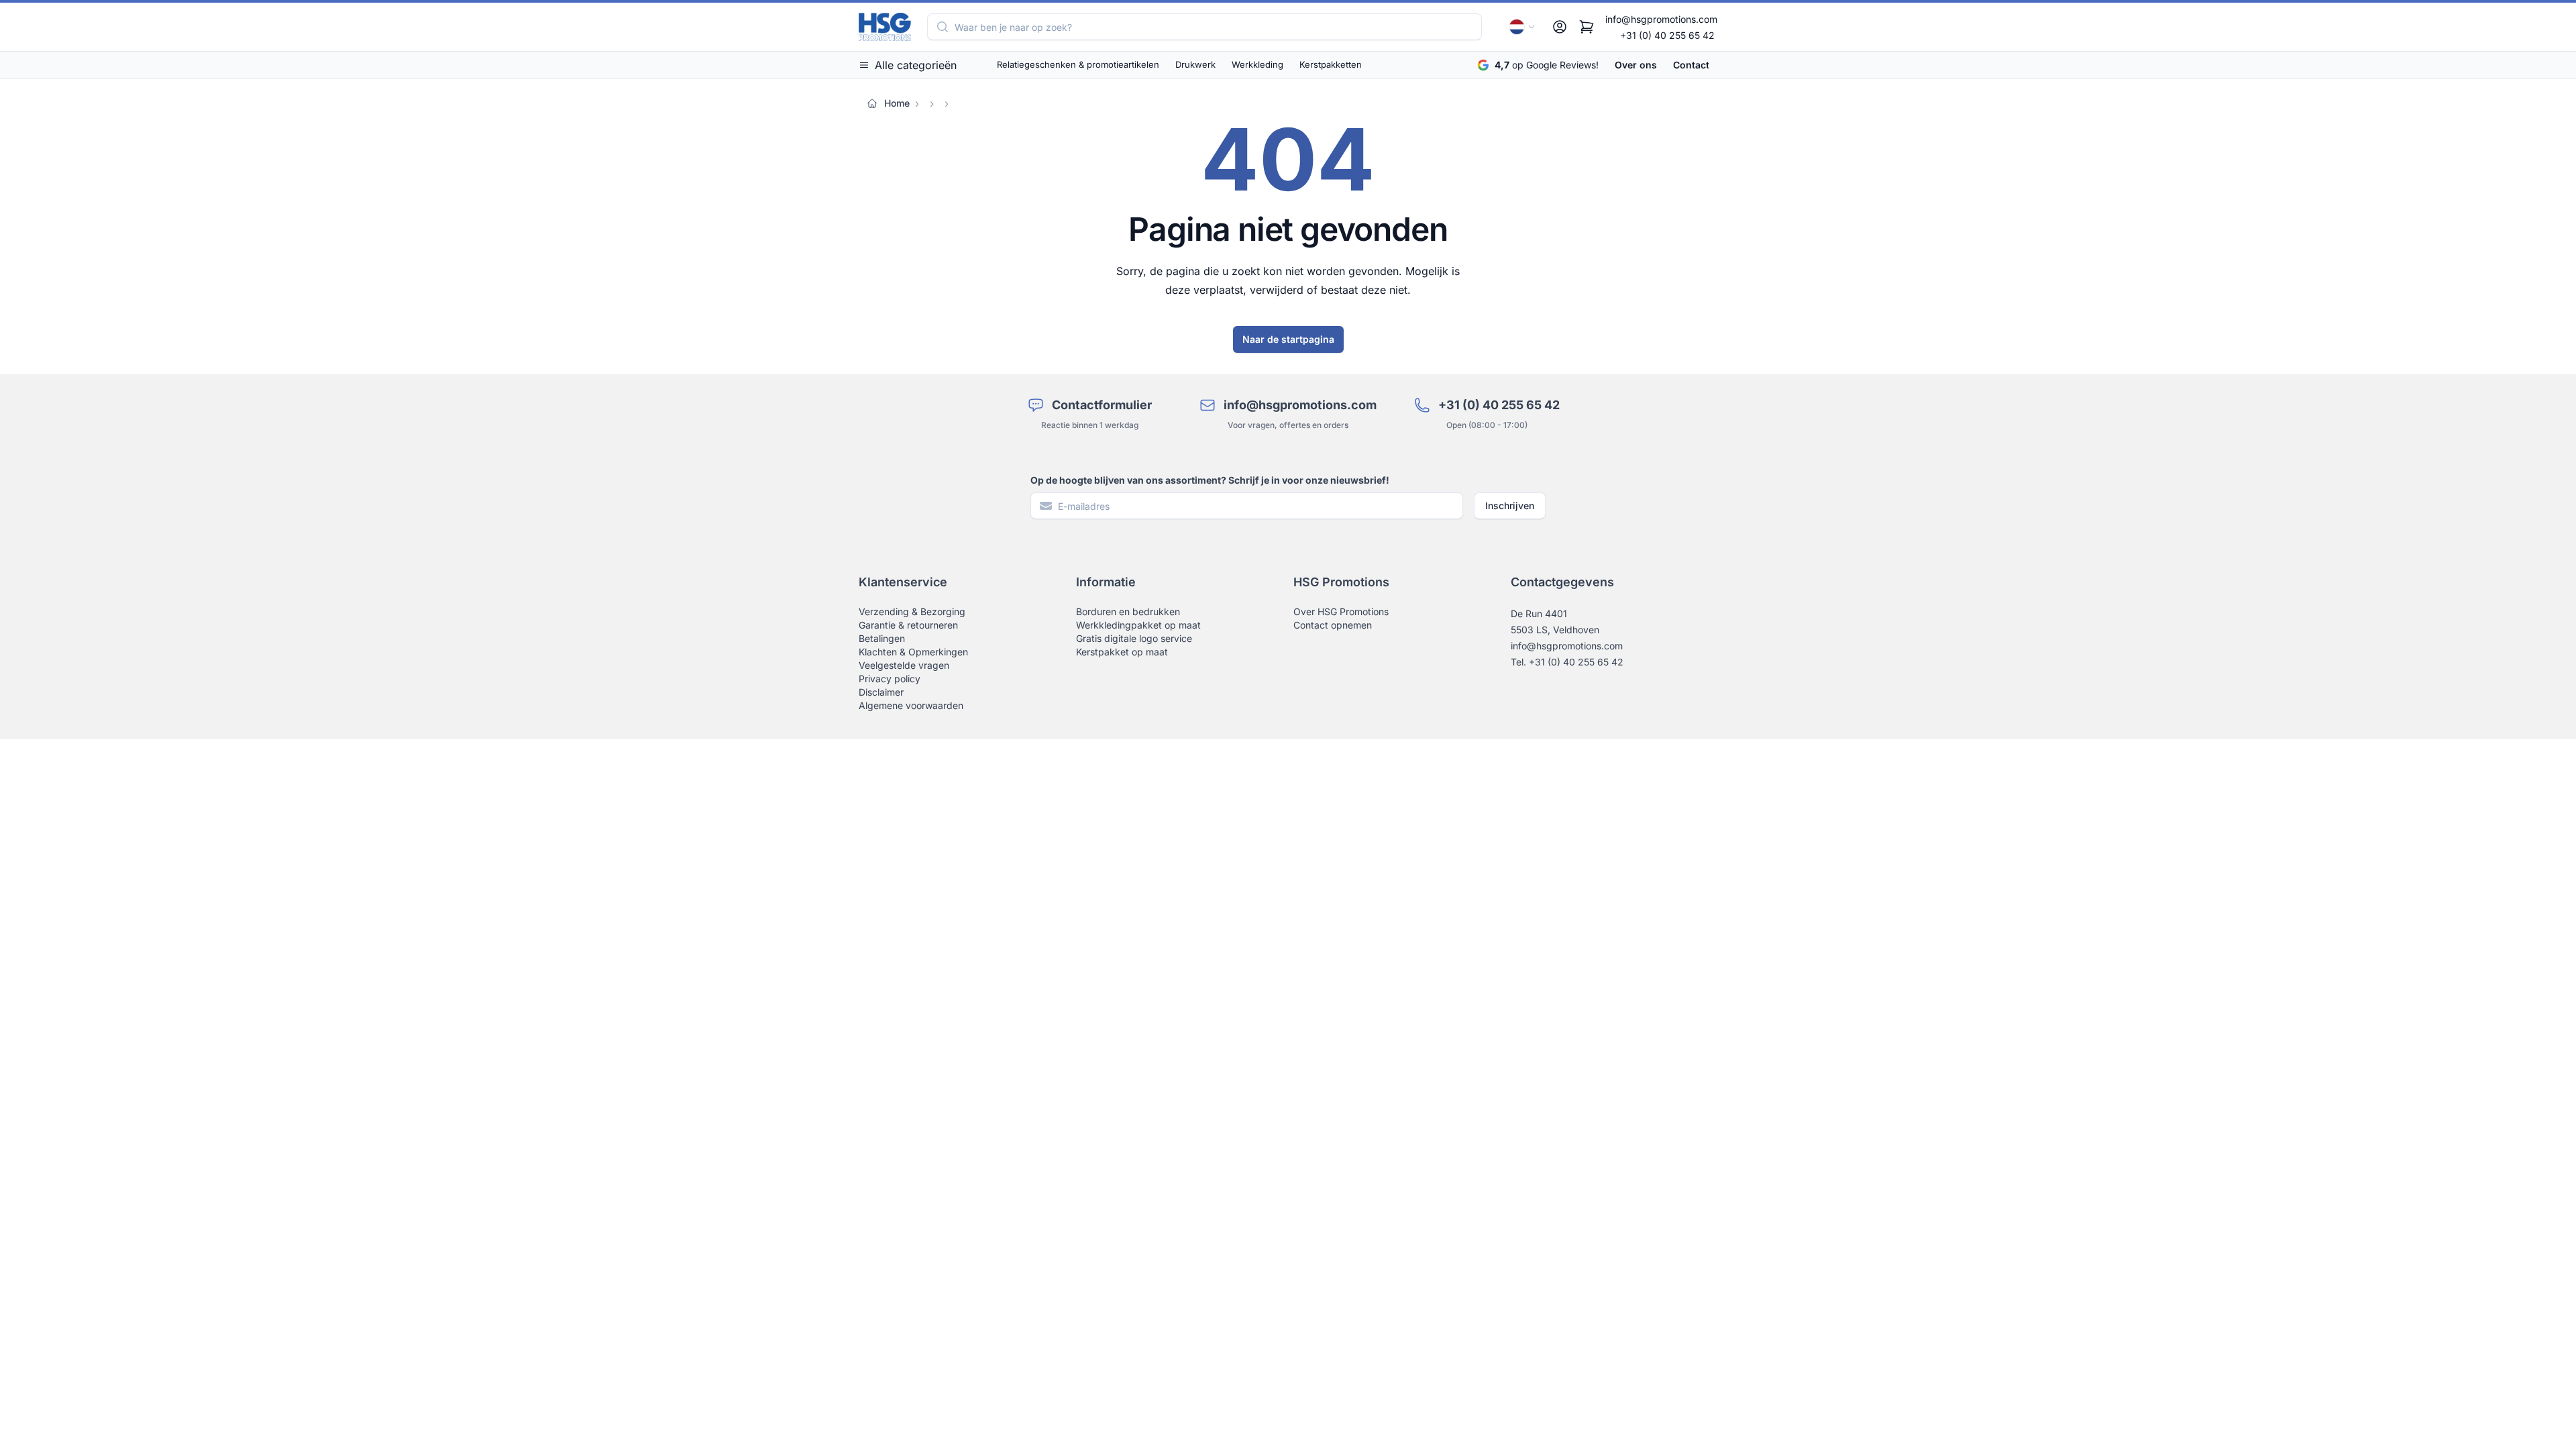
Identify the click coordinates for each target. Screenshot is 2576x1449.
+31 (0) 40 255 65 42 (1667, 35)
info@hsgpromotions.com (1661, 19)
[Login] (1560, 27)
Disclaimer (881, 692)
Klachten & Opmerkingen (913, 652)
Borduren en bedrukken (1128, 611)
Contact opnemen (1333, 625)
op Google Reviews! (1547, 65)
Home (897, 103)
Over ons (1636, 65)
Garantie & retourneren (908, 625)
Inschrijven (1510, 505)
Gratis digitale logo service (1134, 638)
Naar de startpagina (1288, 339)
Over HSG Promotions (1341, 611)
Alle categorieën (916, 65)
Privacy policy (890, 679)
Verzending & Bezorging (912, 611)
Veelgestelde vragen (904, 665)
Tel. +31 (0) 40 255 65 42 (1567, 662)
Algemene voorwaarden (911, 705)
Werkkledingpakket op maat (1138, 625)
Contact (1691, 65)
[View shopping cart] (1587, 27)
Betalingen (882, 638)
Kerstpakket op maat (1122, 652)
